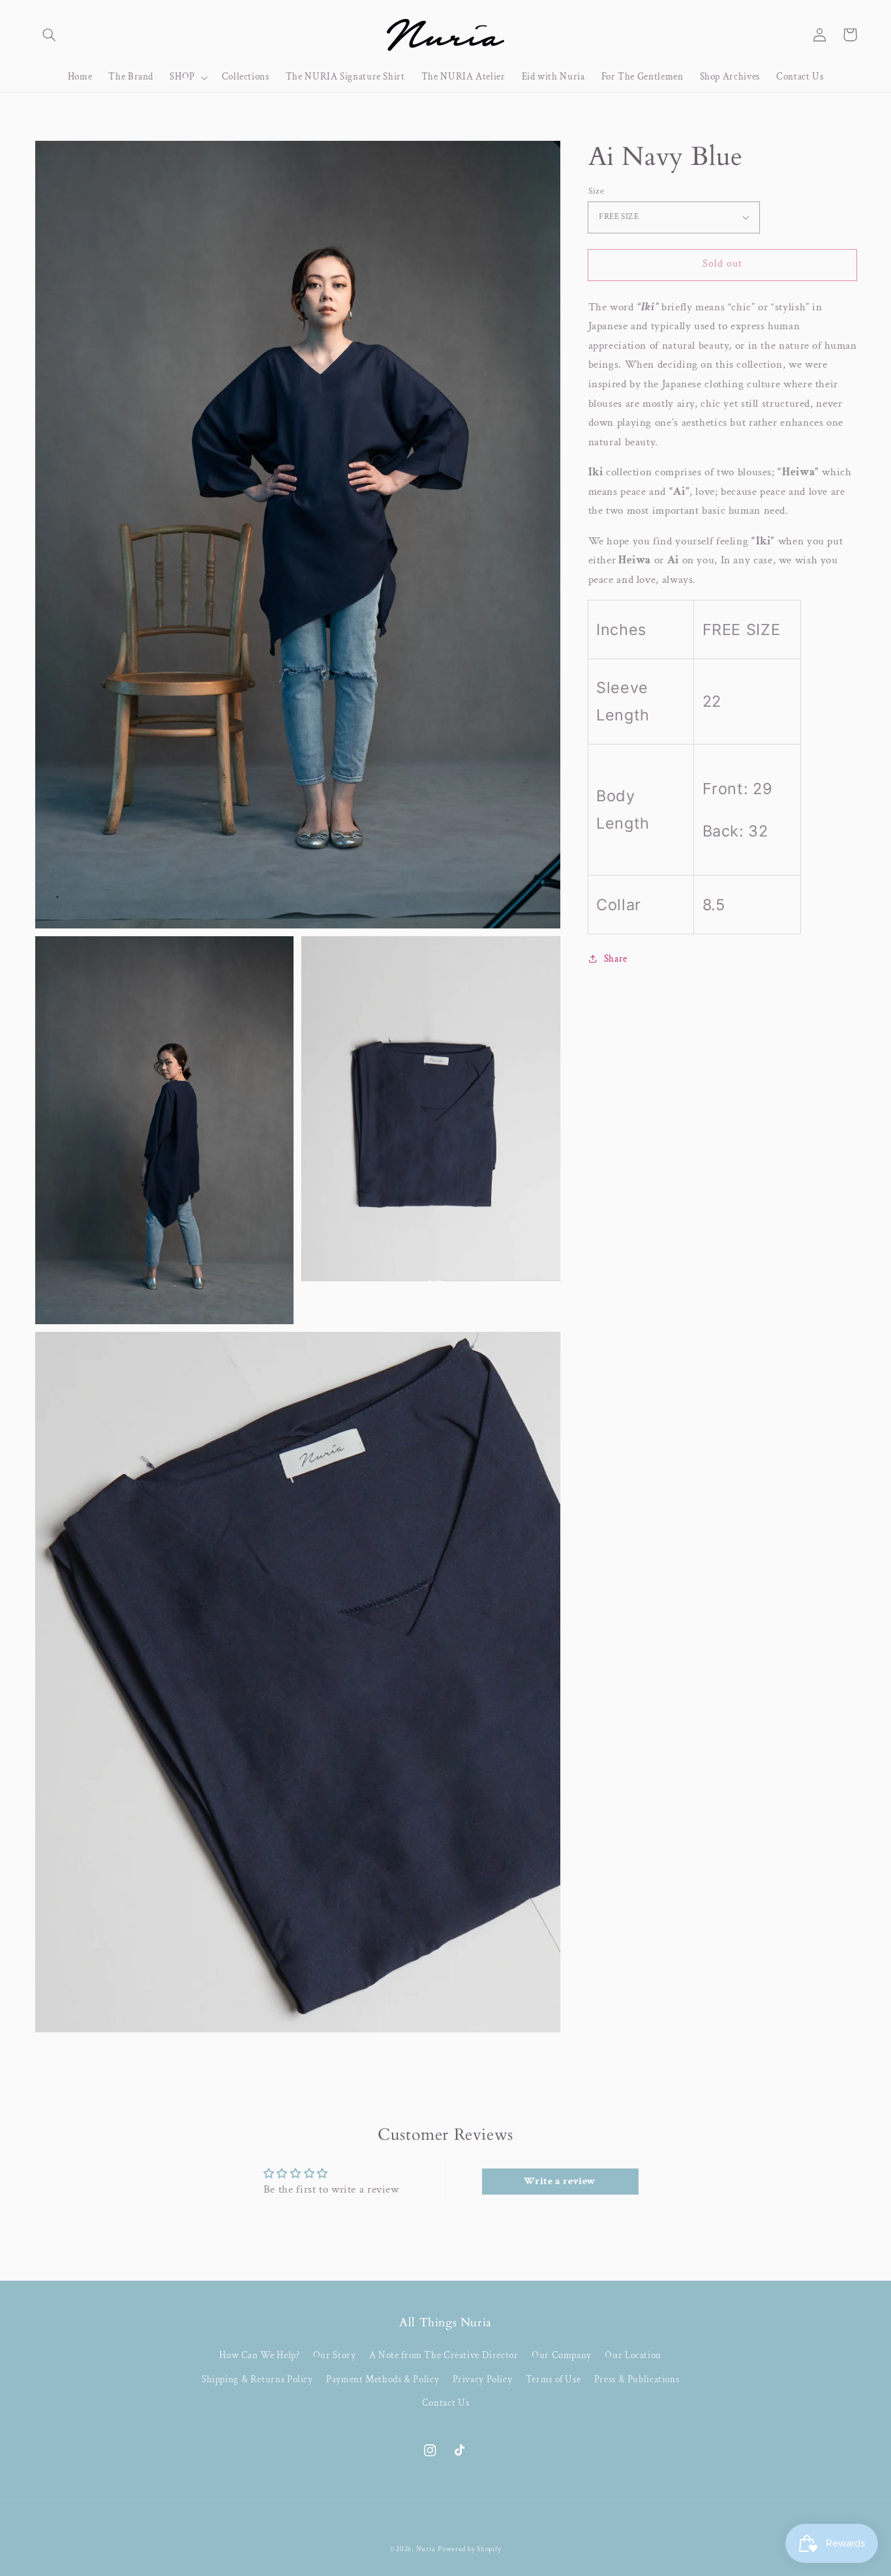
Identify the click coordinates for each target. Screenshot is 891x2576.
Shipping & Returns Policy (257, 2379)
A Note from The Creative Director (444, 2355)
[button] (50, 35)
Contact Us (445, 2403)
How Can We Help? (259, 2355)
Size (597, 191)
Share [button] (616, 959)
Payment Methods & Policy (383, 2379)
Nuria (426, 2549)
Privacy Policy (483, 2379)
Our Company (562, 2355)
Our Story (335, 2355)
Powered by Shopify (469, 2549)
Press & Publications (637, 2379)
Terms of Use (553, 2379)
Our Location (633, 2355)
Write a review (560, 2181)
